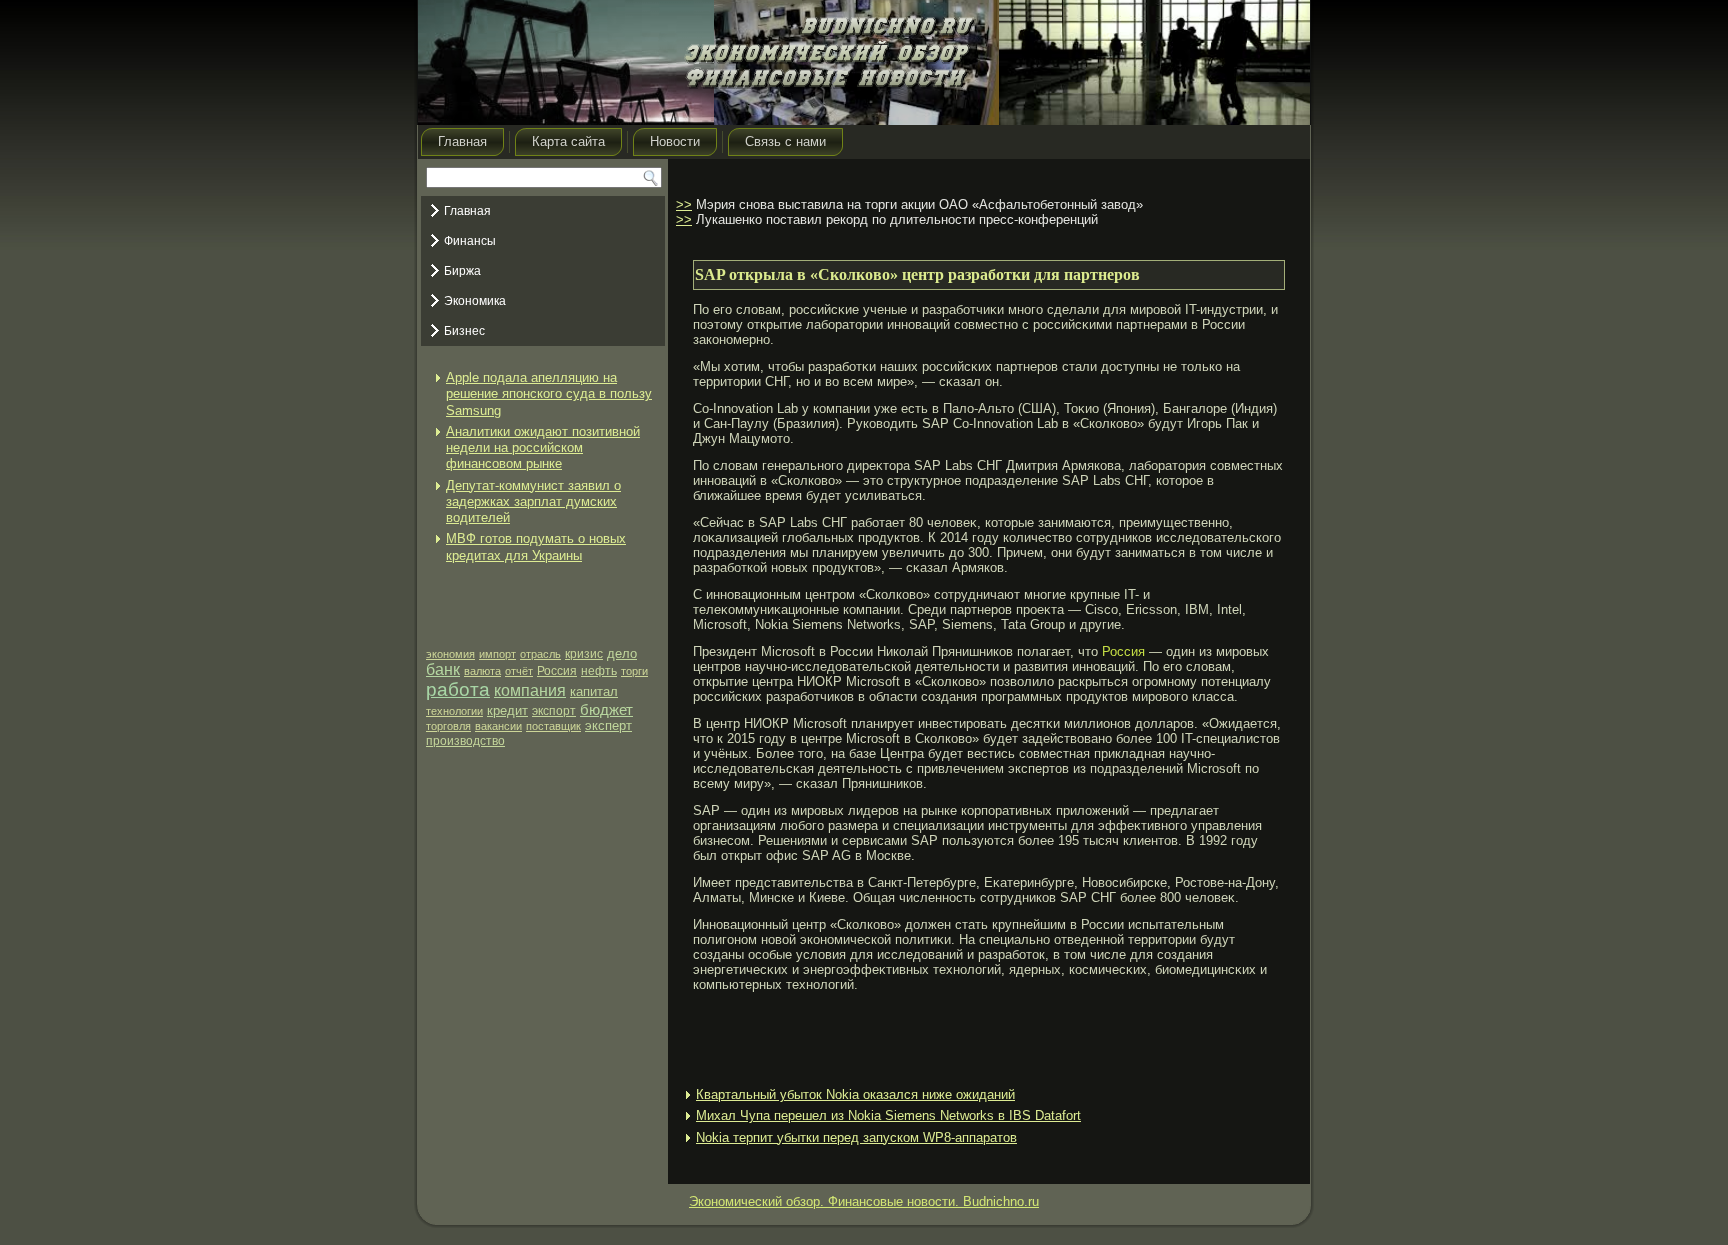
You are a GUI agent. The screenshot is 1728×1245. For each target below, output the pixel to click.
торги (634, 671)
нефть (599, 671)
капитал (594, 691)
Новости (675, 141)
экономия (450, 654)
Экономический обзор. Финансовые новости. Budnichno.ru (864, 1201)
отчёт (519, 671)
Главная (462, 141)
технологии (454, 711)
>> (684, 204)
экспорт (554, 711)
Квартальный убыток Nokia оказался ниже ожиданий (855, 1094)
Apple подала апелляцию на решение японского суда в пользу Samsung (549, 394)
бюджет (606, 709)
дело (622, 653)
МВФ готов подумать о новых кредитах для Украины (536, 546)
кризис (584, 654)
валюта (482, 671)
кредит (507, 710)
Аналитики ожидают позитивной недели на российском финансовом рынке (543, 448)
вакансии (498, 726)
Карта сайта (568, 141)
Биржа (462, 271)
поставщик (553, 726)
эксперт (608, 725)
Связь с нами (785, 141)
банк (443, 669)
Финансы (470, 241)
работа (458, 689)
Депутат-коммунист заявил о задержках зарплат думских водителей (533, 502)
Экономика (475, 301)
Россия (557, 671)
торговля (448, 726)
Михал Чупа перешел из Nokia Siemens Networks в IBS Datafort (888, 1115)
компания (530, 690)
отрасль (540, 654)
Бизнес (464, 331)
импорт (497, 654)
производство (465, 741)
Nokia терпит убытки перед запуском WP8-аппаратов (856, 1137)
